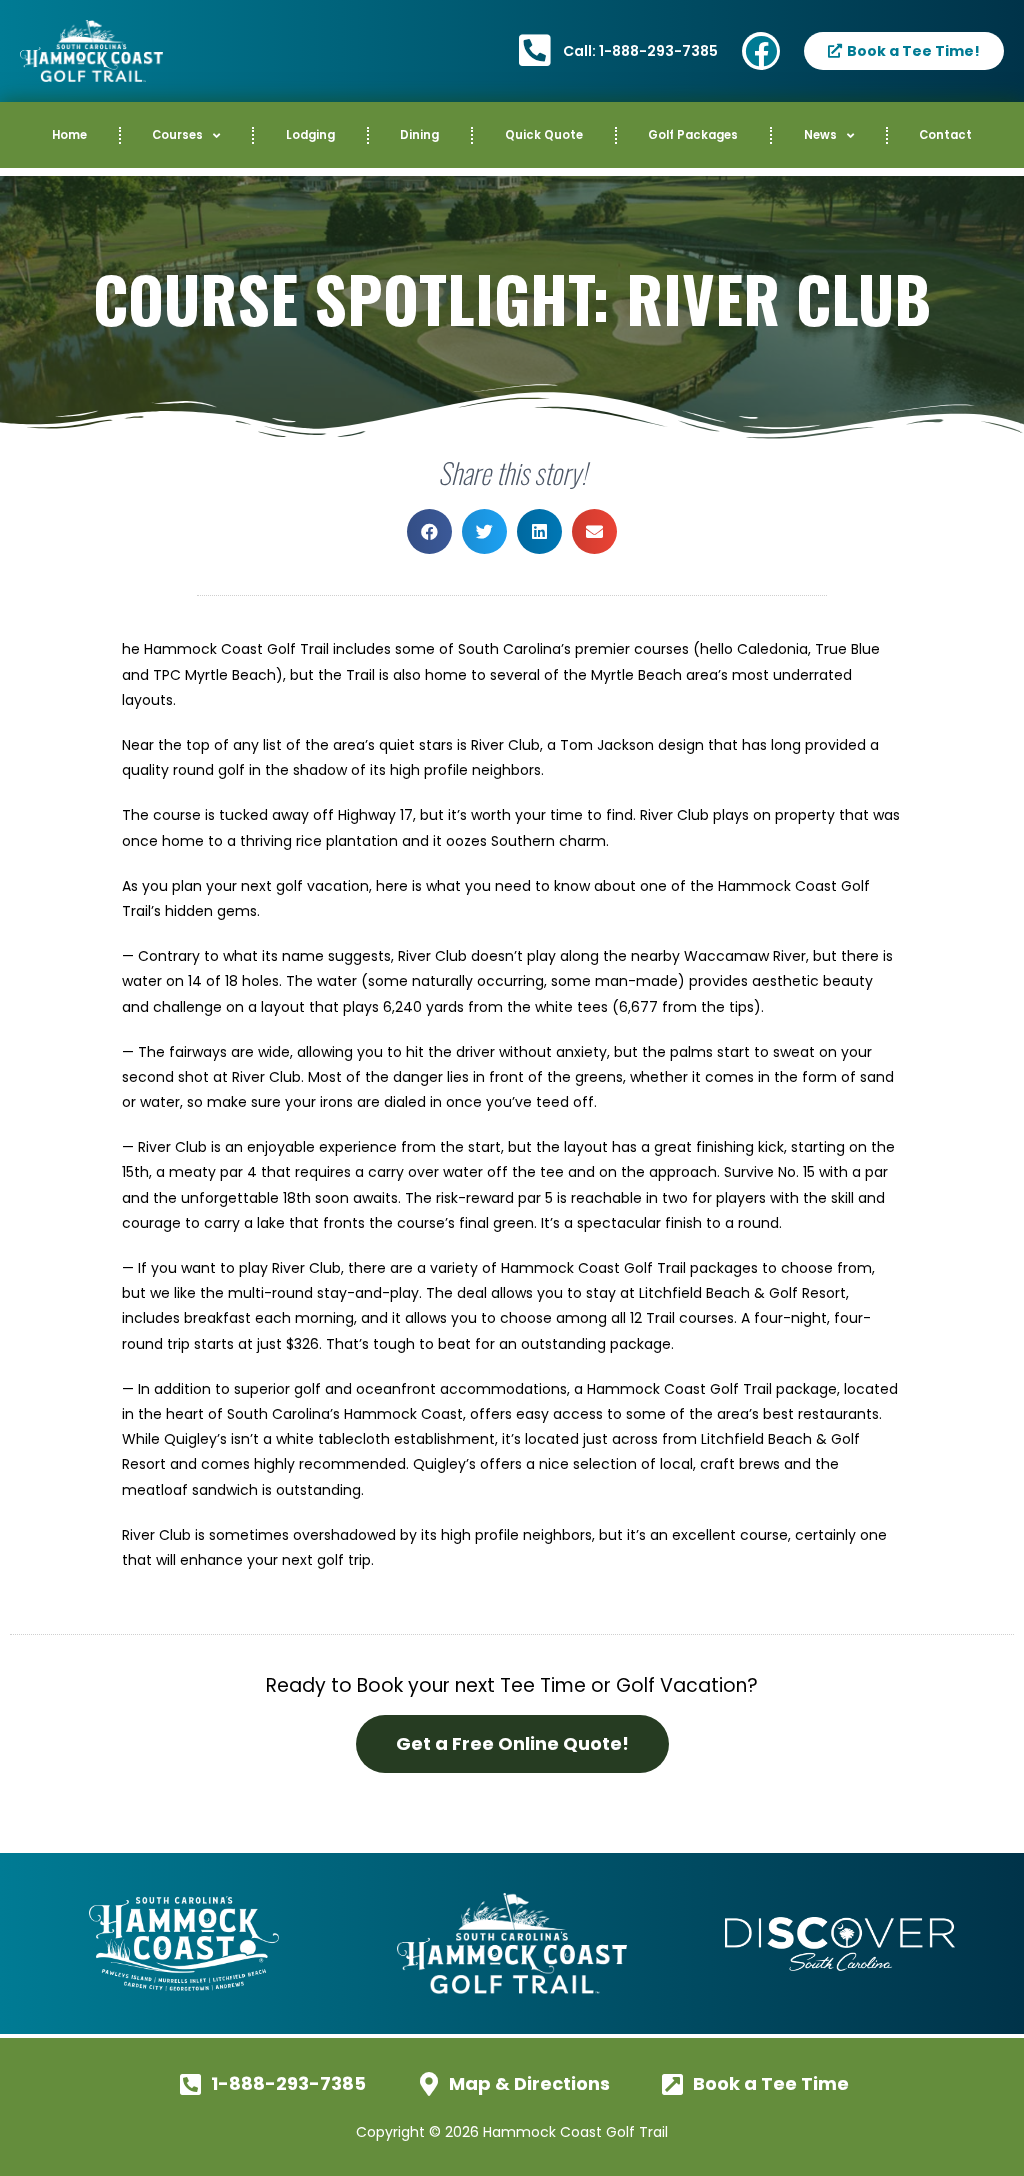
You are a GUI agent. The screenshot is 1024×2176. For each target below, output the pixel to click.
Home (69, 135)
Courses (177, 135)
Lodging (310, 135)
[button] (429, 531)
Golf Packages (693, 135)
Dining (419, 135)
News (820, 135)
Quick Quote (544, 135)
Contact (945, 135)
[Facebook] (761, 51)
